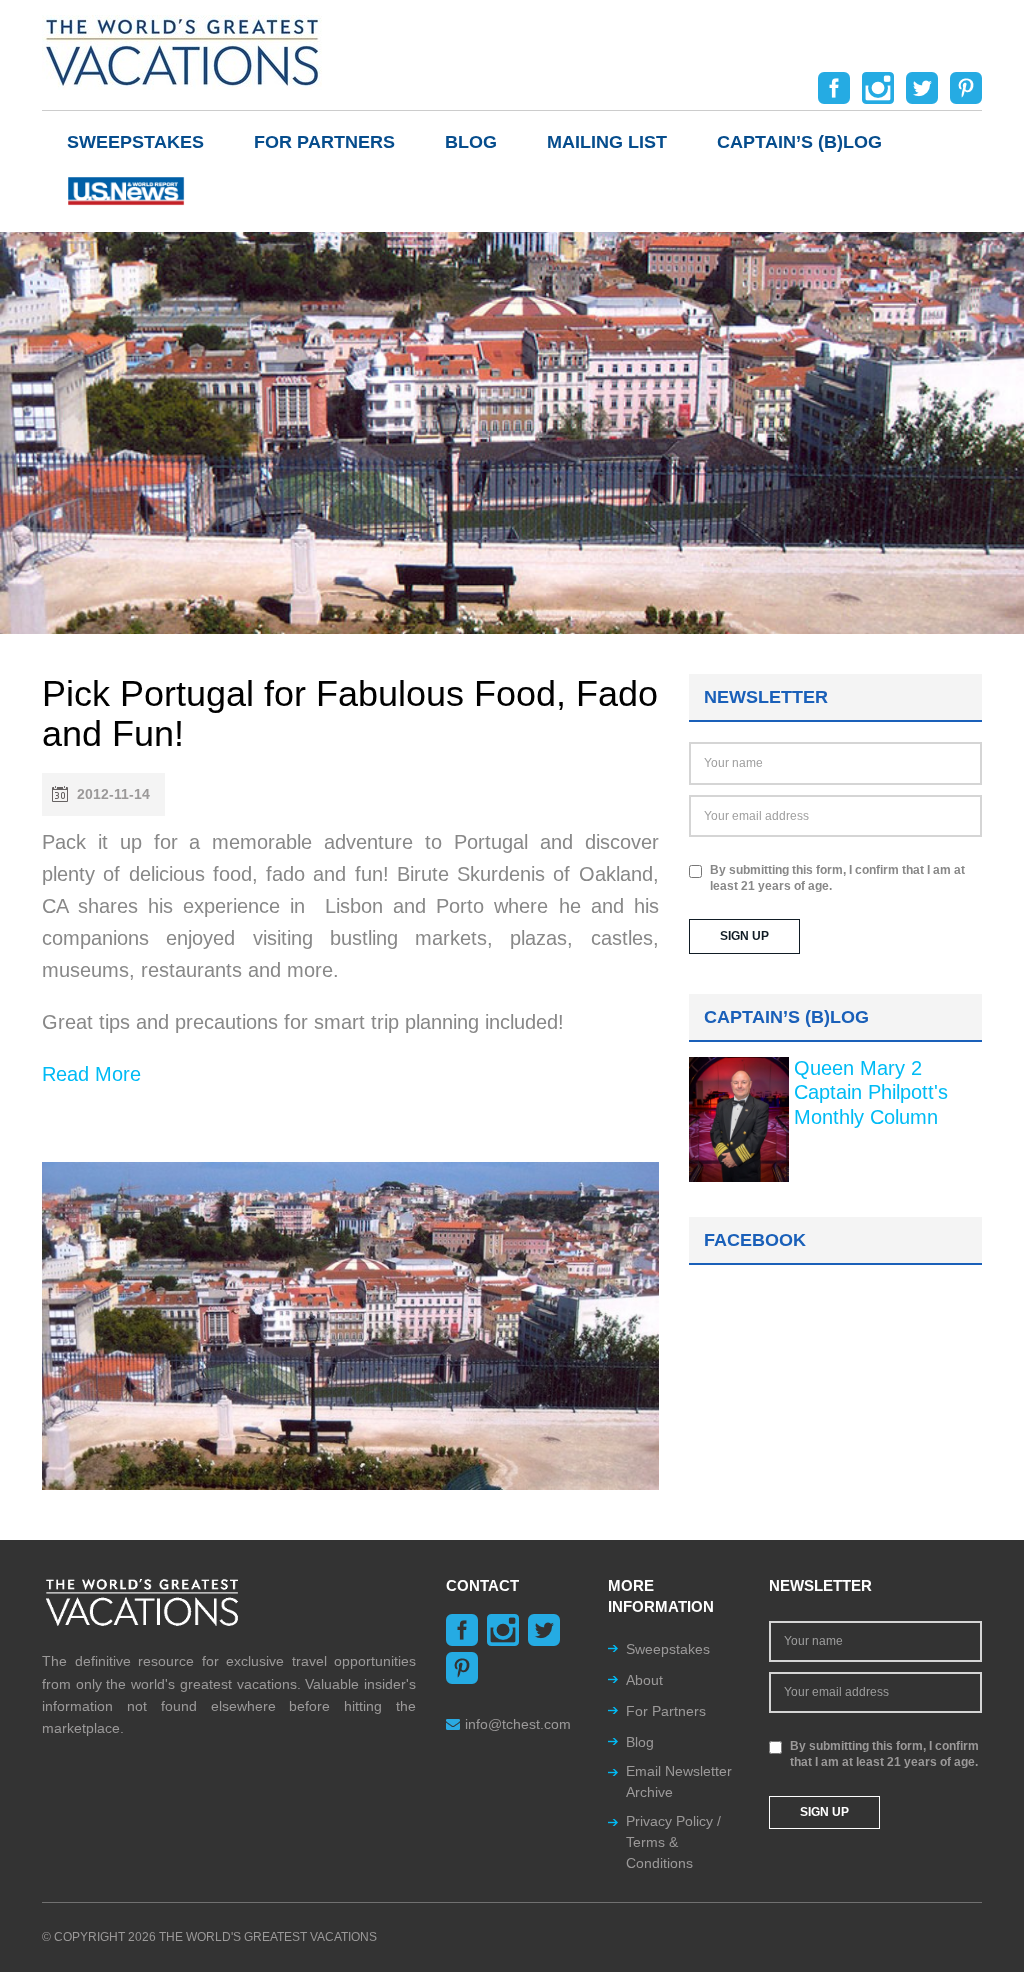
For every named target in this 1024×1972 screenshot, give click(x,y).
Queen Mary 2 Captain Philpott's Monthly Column (871, 1092)
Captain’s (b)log (799, 142)
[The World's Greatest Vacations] (182, 51)
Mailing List (607, 142)
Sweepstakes (135, 142)
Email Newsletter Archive (679, 1781)
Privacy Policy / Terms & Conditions (673, 1842)
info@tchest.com (518, 1724)
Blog (471, 142)
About (644, 1680)
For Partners (324, 142)
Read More (91, 1074)
